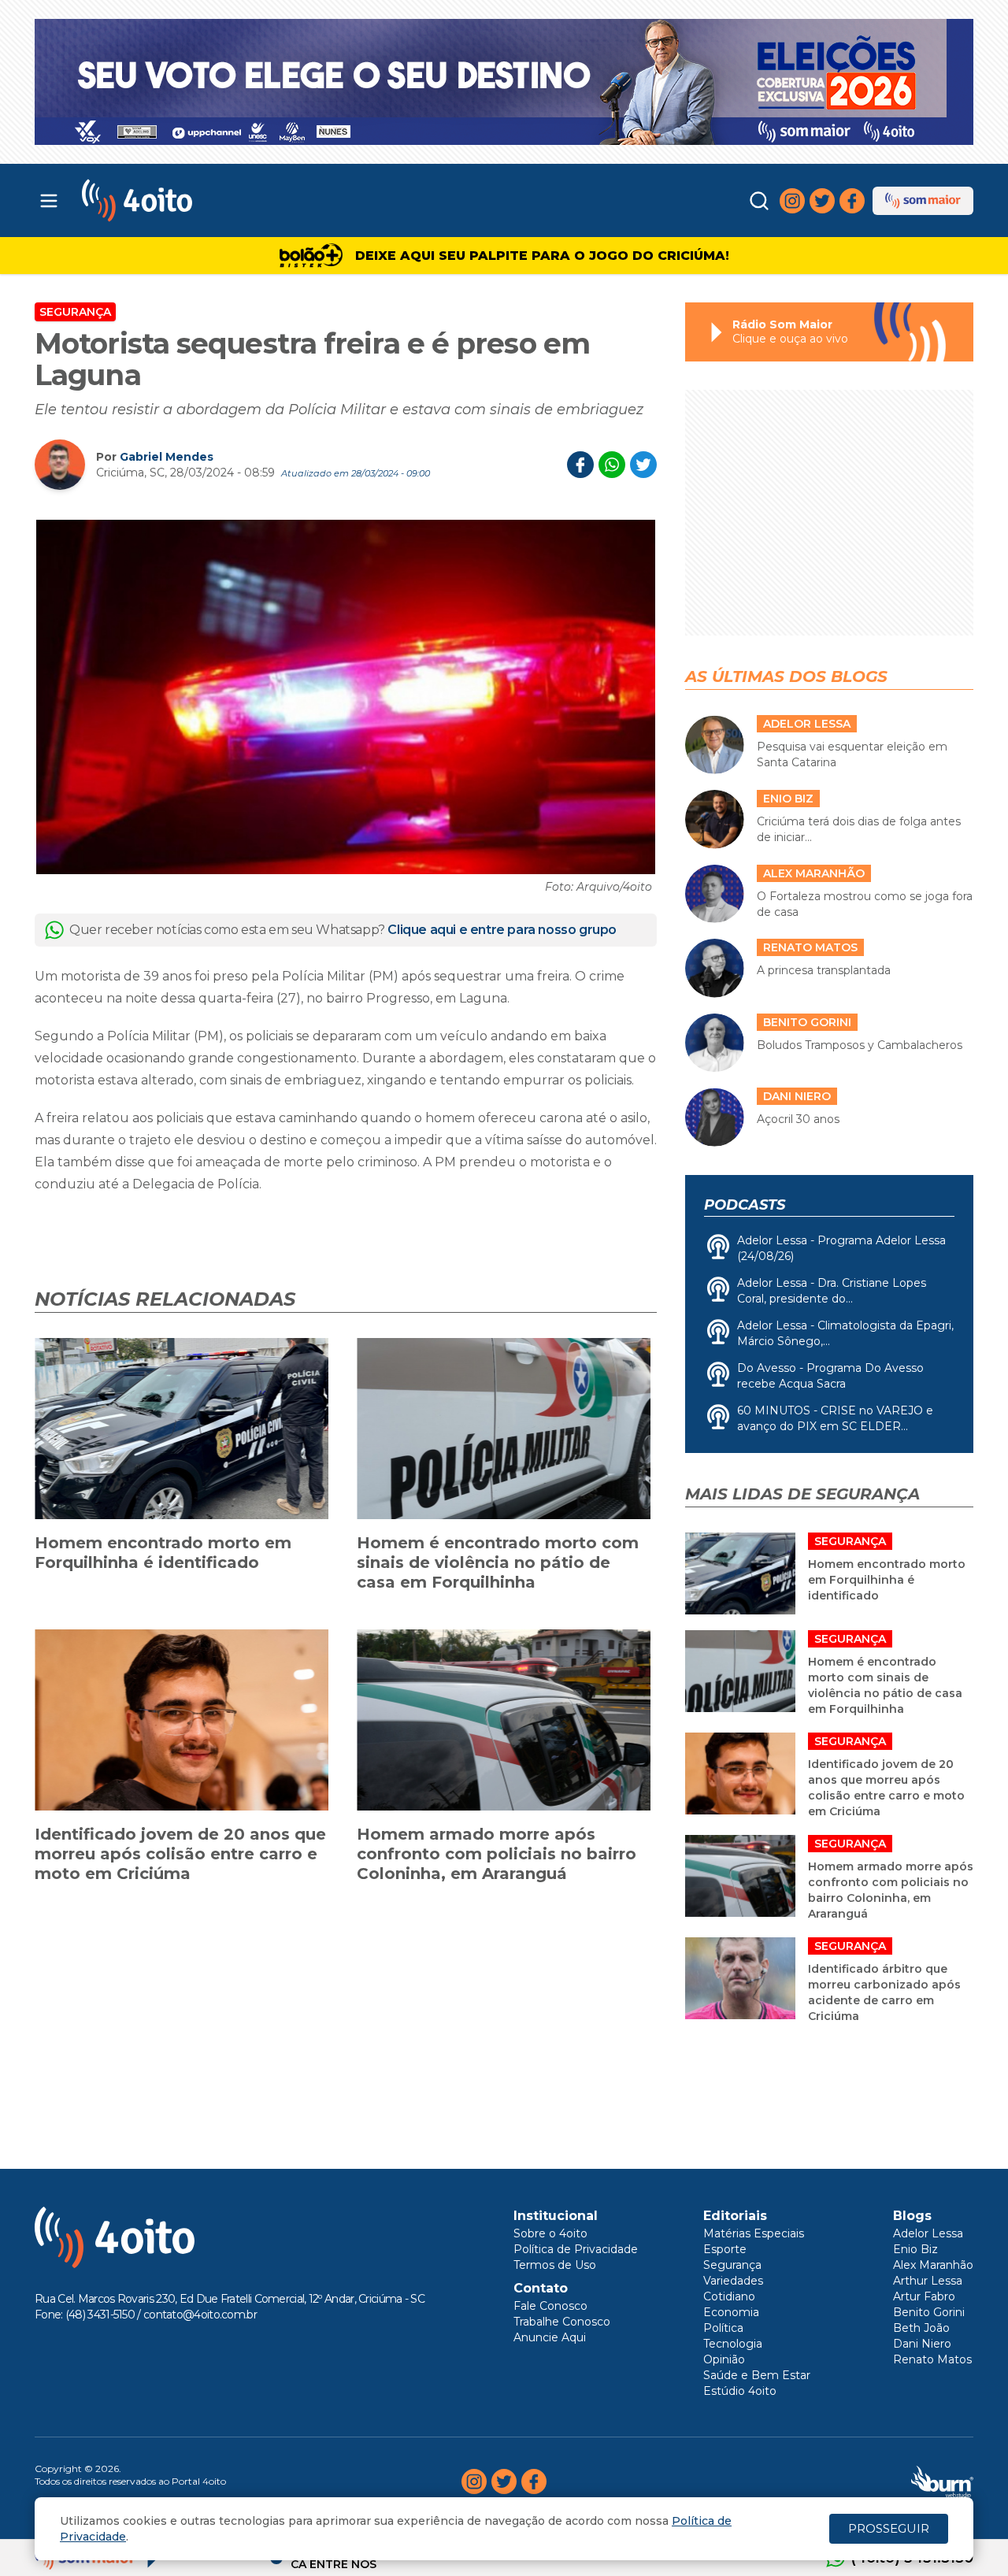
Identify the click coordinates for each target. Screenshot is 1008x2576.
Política (723, 2328)
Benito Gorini (929, 2312)
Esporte (725, 2249)
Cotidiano (729, 2296)
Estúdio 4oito (740, 2391)
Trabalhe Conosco (562, 2322)
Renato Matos (932, 2359)
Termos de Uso (555, 2265)
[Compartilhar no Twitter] (643, 465)
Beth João (921, 2328)
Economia (731, 2312)
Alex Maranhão (933, 2265)
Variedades (733, 2281)
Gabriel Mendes (167, 457)
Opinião (724, 2359)
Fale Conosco (550, 2306)
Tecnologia (733, 2344)
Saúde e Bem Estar (757, 2375)
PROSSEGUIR (889, 2528)
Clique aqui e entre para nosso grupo (502, 930)
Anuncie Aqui (550, 2337)
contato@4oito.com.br (200, 2315)
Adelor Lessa (928, 2233)
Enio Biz (915, 2249)
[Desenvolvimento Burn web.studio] (942, 2481)
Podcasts (745, 1205)
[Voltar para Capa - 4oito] (207, 200)
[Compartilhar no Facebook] (580, 465)
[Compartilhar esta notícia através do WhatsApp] (612, 465)
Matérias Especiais (754, 2233)
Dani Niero (922, 2344)
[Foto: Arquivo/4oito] (346, 697)
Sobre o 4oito (550, 2233)
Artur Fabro (924, 2296)
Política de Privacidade (576, 2249)
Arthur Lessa (928, 2281)
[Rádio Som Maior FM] (923, 201)
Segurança (75, 312)
